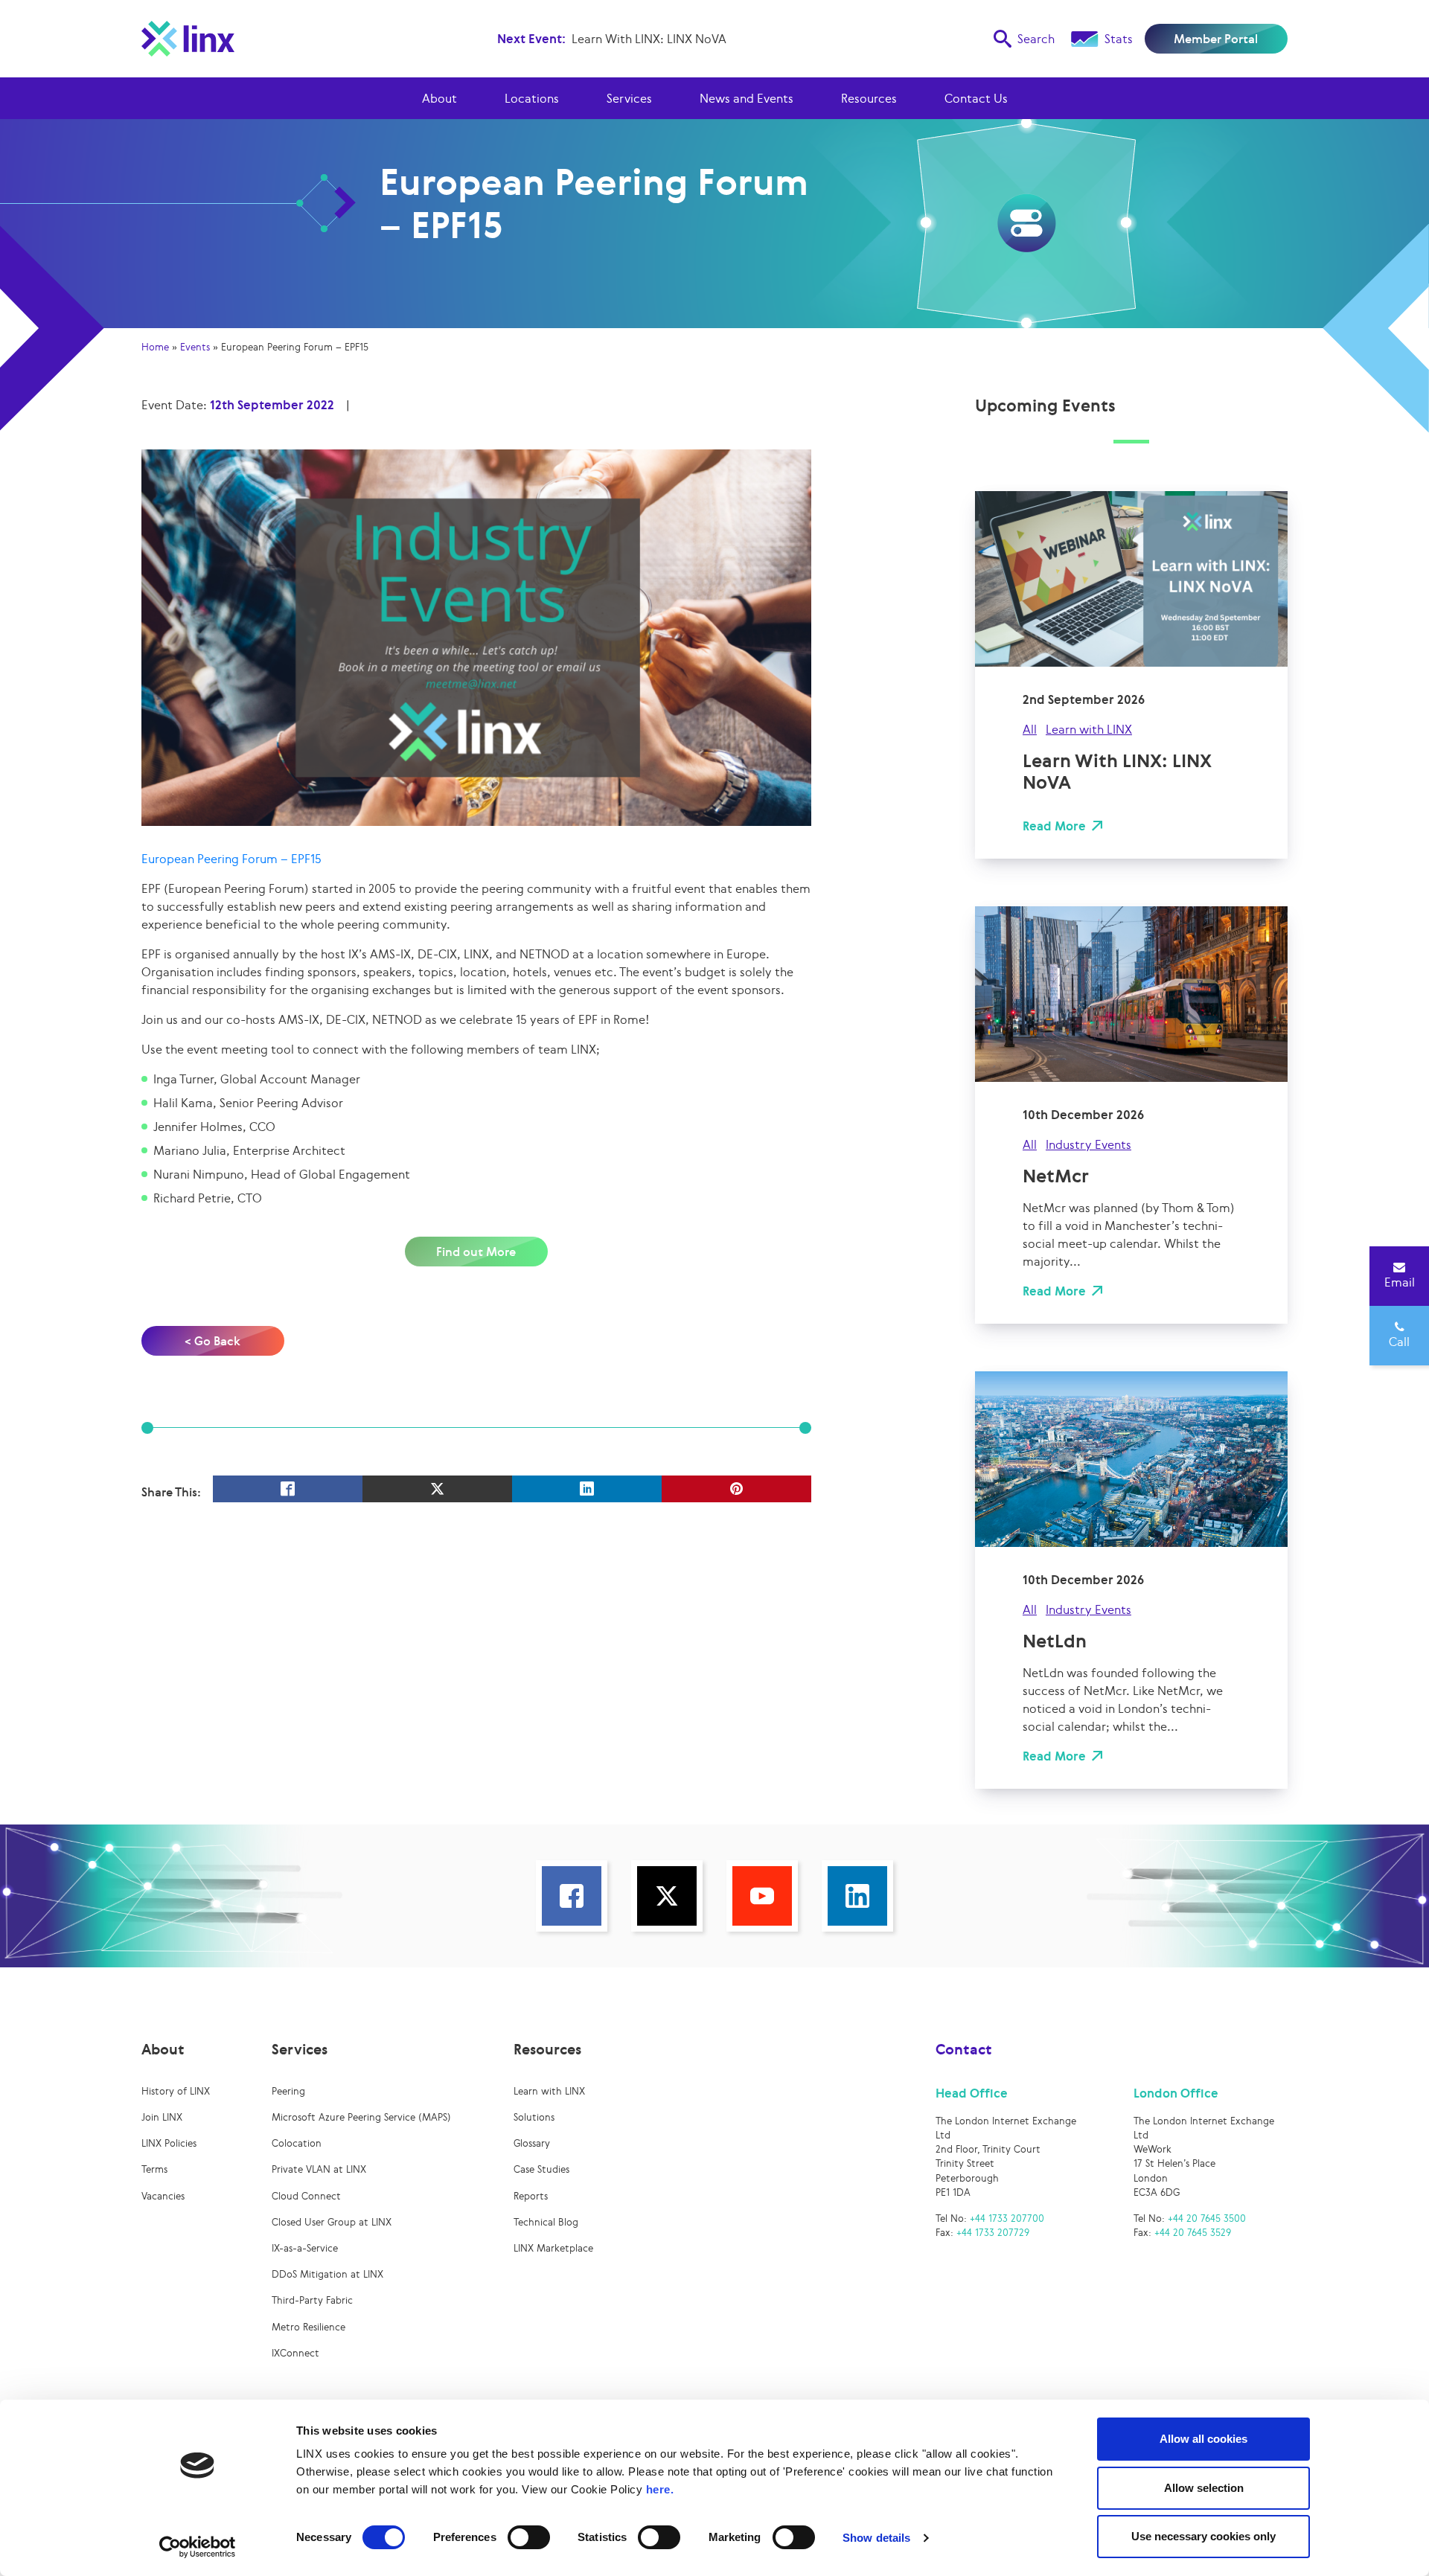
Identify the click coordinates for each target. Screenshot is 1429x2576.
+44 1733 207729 (993, 2233)
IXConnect (295, 2353)
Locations (532, 98)
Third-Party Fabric (312, 2300)
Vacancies (163, 2196)
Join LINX (162, 2117)
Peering (288, 2091)
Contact (964, 2049)
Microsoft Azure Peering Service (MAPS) (361, 2117)
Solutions (534, 2117)
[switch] (529, 2537)
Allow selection (1204, 2488)
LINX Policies (169, 2143)
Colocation (297, 2143)
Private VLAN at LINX (319, 2169)
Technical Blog (546, 2222)
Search (1036, 39)
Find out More (476, 1252)
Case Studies (541, 2169)
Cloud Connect (306, 2196)
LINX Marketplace (553, 2248)
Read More (1054, 826)
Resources (869, 98)
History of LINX (176, 2091)
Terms (154, 2169)
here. (660, 2489)
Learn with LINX (1089, 729)
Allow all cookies (1203, 2439)
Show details (876, 2538)
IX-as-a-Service (305, 2248)
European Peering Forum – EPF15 (231, 859)
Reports (531, 2196)
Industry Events (1088, 1144)
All (1030, 729)
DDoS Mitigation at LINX (327, 2274)
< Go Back (212, 1341)
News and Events (747, 98)
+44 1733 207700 (1007, 2218)
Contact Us (976, 98)
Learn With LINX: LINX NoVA (649, 39)
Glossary (532, 2143)
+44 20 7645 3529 (1193, 2233)
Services (629, 98)
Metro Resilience (309, 2327)
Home (155, 347)
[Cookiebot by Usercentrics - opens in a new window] (198, 2547)
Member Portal (1216, 39)
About (439, 98)
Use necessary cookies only (1203, 2536)
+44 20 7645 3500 (1207, 2218)
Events (195, 347)
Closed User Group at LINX (332, 2222)
